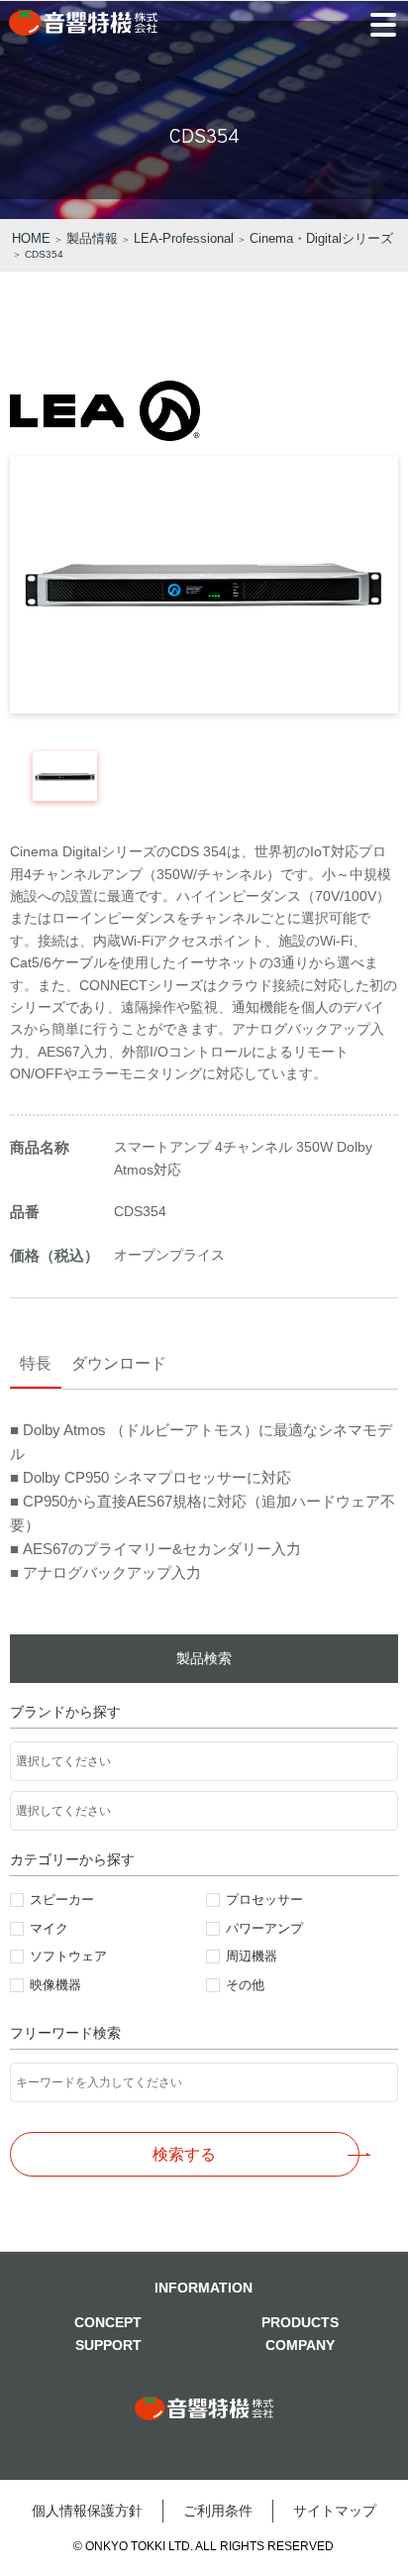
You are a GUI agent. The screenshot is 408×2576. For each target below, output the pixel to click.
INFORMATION (204, 2288)
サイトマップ (335, 2511)
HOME (31, 238)
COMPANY (300, 2345)
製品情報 (92, 238)
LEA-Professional (184, 238)
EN (368, 99)
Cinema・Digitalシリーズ (321, 238)
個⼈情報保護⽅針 (87, 2511)
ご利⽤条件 (218, 2511)
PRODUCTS (300, 2322)
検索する (184, 2154)
